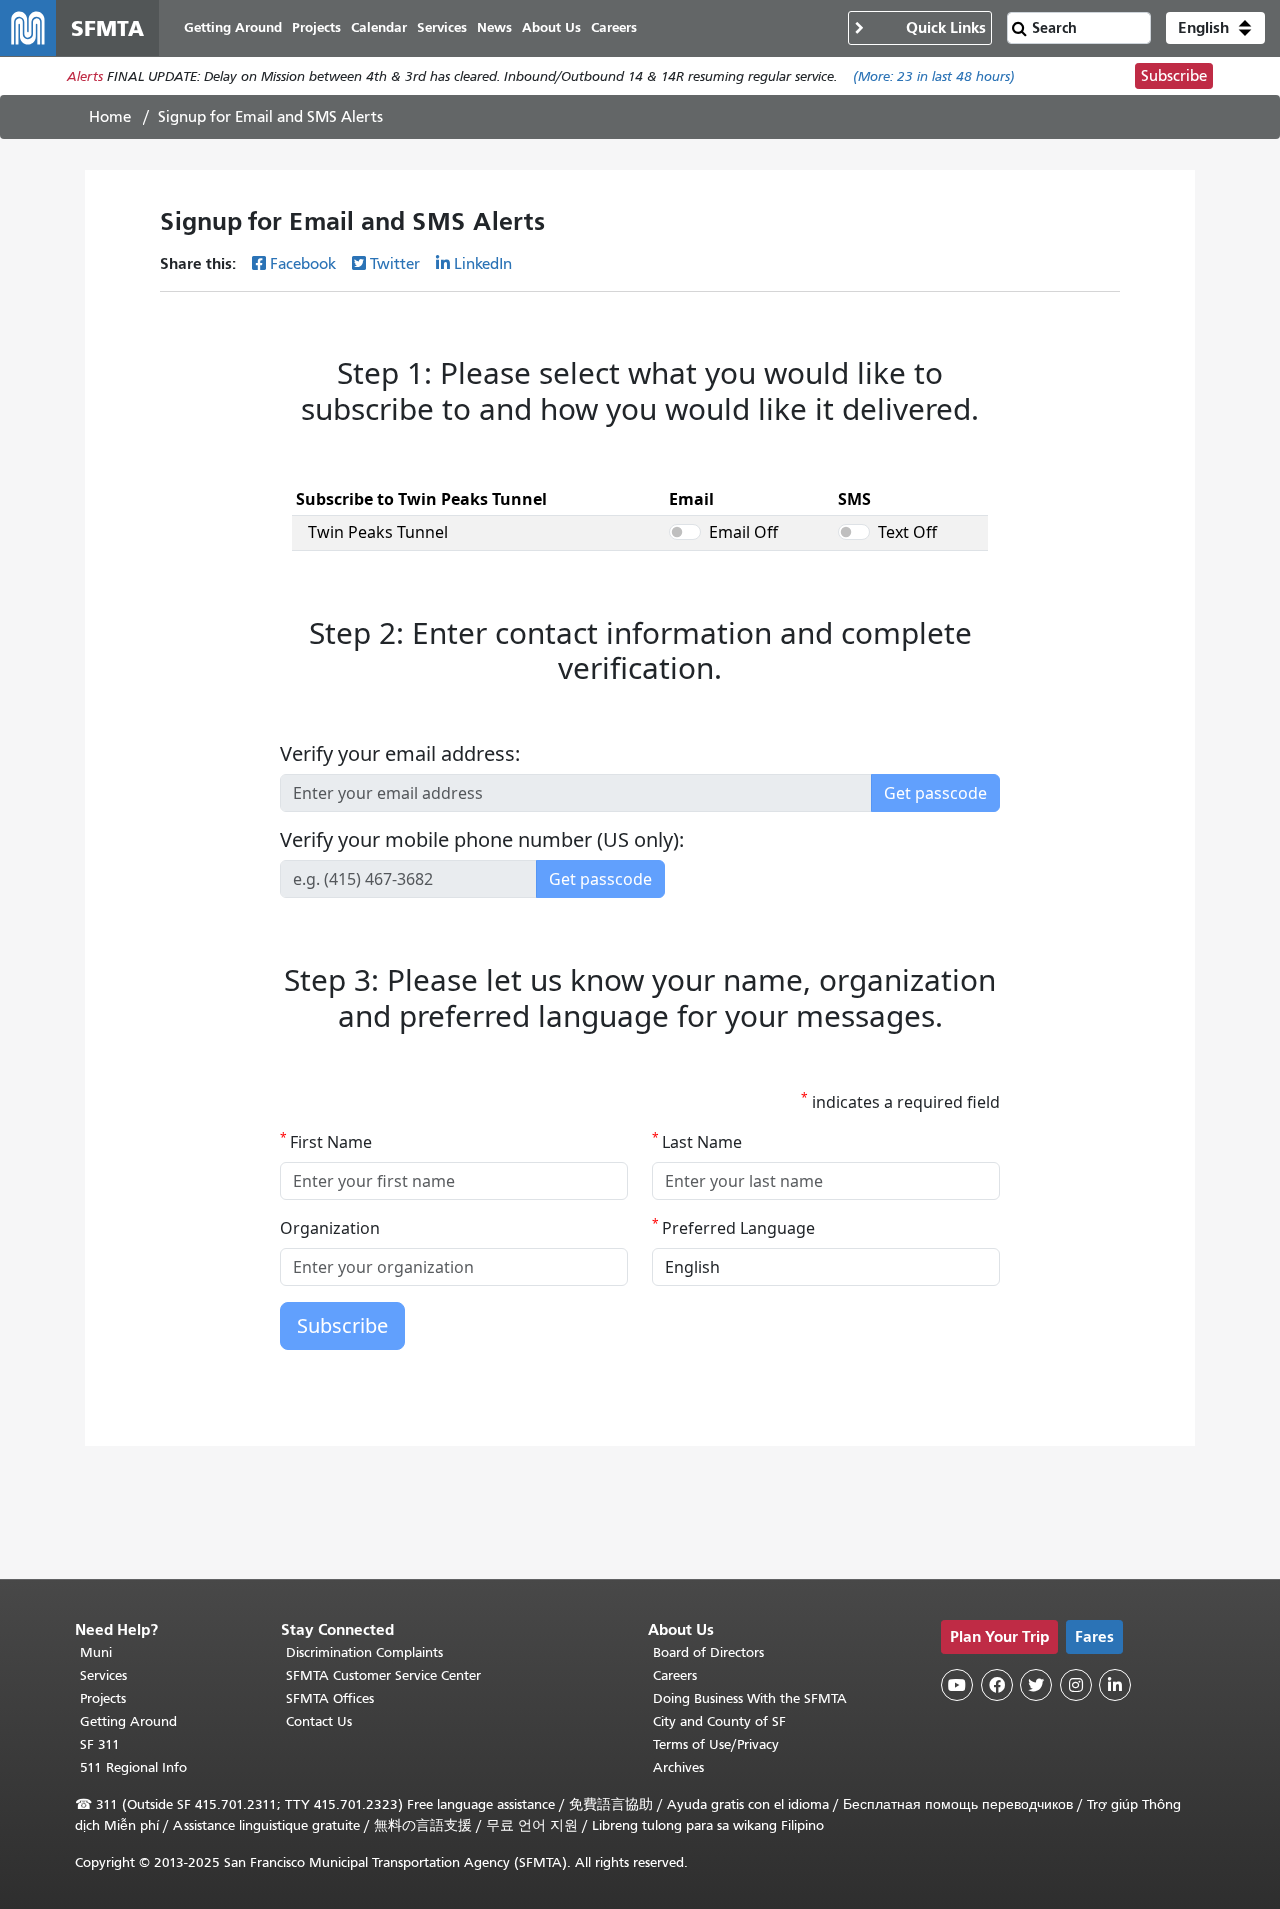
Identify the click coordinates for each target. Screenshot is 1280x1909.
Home (110, 117)
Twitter (395, 264)
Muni (96, 1652)
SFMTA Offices (330, 1698)
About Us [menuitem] (551, 27)
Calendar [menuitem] (379, 27)
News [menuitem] (494, 27)
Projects (103, 1698)
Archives (678, 1767)
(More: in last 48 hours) (934, 76)
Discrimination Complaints (364, 1652)
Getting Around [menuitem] (233, 27)
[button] (1215, 28)
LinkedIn (483, 264)
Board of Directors (708, 1652)
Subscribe (1174, 76)
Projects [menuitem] (316, 27)
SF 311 (100, 1744)
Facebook (303, 264)
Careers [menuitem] (614, 27)
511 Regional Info (133, 1767)
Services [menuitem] (442, 27)
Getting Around (128, 1721)
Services (103, 1675)
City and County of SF (719, 1721)
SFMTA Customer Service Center (383, 1675)
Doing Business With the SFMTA (750, 1698)
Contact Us (319, 1721)
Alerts (85, 76)
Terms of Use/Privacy (716, 1744)
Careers (675, 1675)
